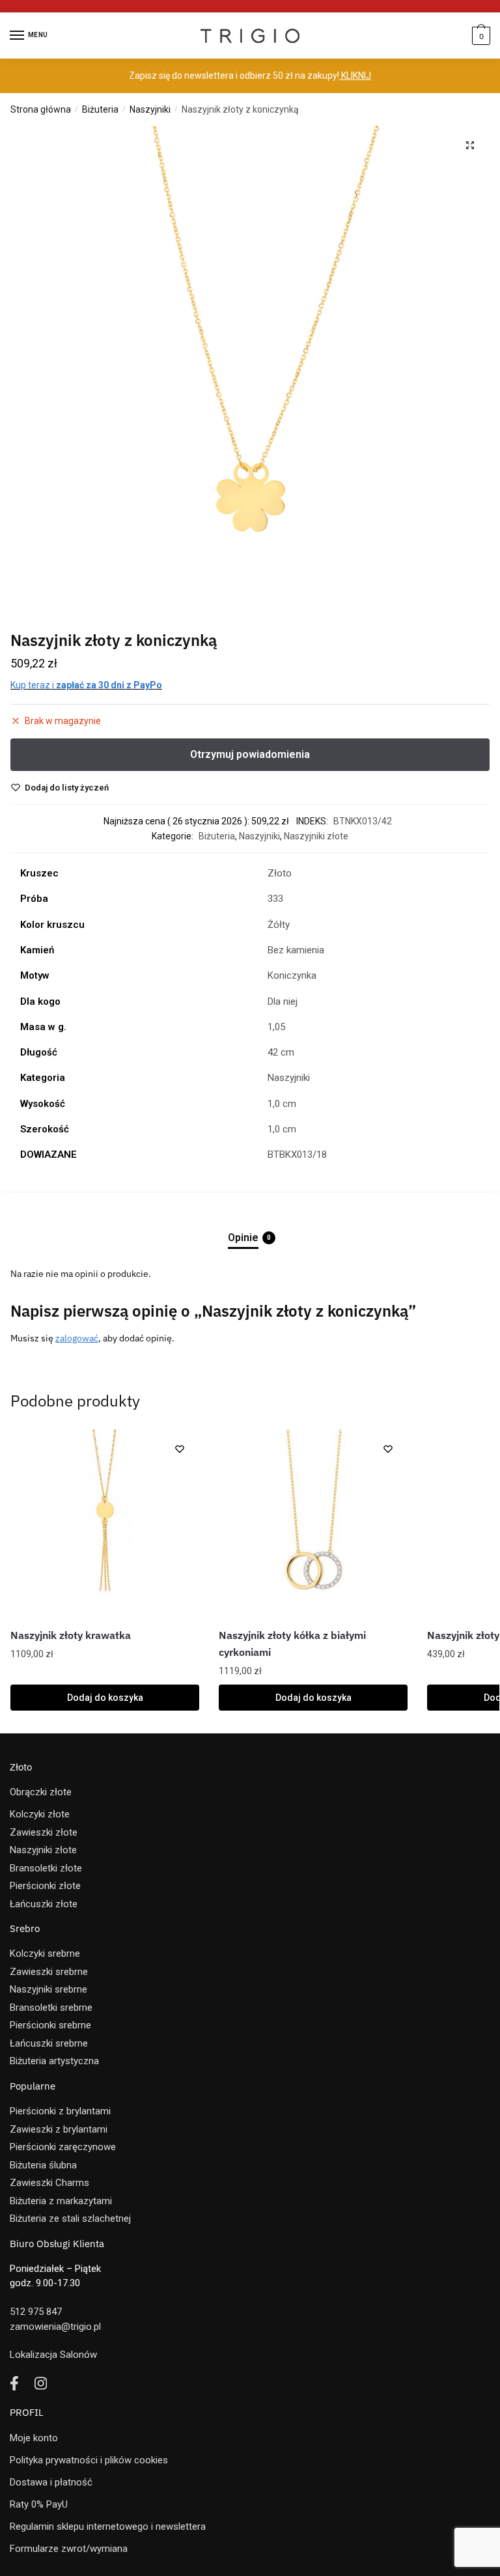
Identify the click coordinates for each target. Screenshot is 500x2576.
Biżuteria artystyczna (54, 2061)
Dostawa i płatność (51, 2482)
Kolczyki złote (40, 1814)
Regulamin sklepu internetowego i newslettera (108, 2527)
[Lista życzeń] (180, 1449)
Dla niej (283, 1001)
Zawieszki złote (44, 1832)
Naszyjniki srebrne (49, 1989)
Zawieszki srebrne (49, 1972)
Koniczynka (292, 975)
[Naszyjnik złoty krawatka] (105, 1524)
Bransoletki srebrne (51, 2008)
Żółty (279, 925)
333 (275, 899)
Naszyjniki (150, 109)
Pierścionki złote (45, 1886)
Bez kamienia (296, 950)
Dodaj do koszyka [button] (105, 1698)
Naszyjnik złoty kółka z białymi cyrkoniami (292, 1644)
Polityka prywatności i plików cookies (89, 2460)
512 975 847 (36, 2312)
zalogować (77, 1338)
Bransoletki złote (46, 1868)
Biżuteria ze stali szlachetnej (70, 2219)
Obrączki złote (41, 1792)
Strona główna (41, 109)
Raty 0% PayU (39, 2504)
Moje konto (34, 2438)
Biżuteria (100, 109)
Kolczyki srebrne (45, 1953)
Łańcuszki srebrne (49, 2043)
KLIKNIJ (355, 76)
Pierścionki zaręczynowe (63, 2147)
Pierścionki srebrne (50, 2025)
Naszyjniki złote (316, 836)
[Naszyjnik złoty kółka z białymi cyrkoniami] (313, 1524)
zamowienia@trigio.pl (55, 2327)
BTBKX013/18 (297, 1155)
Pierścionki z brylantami (60, 2111)
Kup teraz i (86, 685)
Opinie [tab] (243, 1238)
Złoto (280, 873)
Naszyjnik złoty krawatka (71, 1635)
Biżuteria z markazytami (61, 2201)
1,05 (276, 1027)
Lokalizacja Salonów (53, 2355)
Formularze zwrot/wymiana (69, 2549)
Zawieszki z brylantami (59, 2129)
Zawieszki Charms (49, 2183)
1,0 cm (282, 1104)
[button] (470, 145)
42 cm (281, 1052)
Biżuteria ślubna (43, 2165)
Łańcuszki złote (44, 1904)
